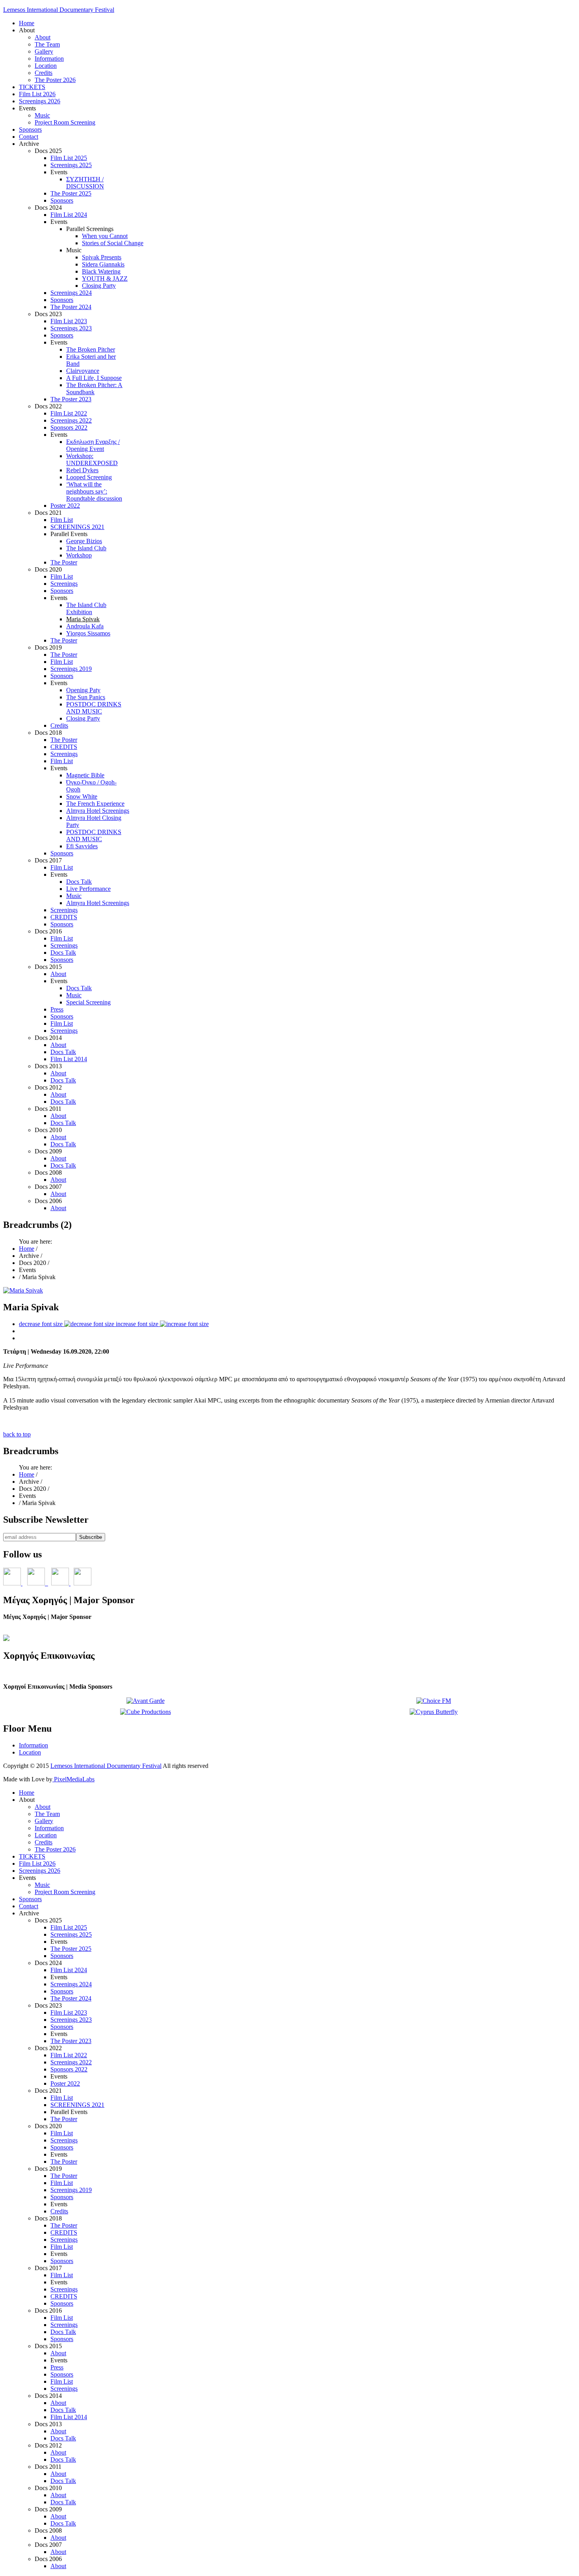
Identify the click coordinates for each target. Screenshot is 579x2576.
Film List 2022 (69, 413)
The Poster (64, 562)
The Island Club (86, 548)
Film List (62, 520)
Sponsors (30, 129)
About (43, 37)
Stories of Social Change (113, 243)
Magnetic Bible (85, 775)
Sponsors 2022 (69, 427)
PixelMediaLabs (73, 1779)
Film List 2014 (69, 1059)
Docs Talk (79, 882)
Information (49, 59)
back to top (17, 1434)
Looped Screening (89, 477)
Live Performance (88, 889)
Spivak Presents (102, 257)
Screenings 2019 (71, 669)
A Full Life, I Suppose (94, 378)
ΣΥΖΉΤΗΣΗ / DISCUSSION (85, 183)
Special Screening (88, 1002)
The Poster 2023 (71, 399)
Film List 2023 (69, 321)
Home (27, 23)
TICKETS (32, 87)
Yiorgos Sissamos (88, 633)
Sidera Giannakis (103, 264)
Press (57, 1009)
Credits (44, 73)
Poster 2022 (65, 506)
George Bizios (84, 541)
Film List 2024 (69, 215)
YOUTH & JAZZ (105, 278)
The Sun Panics (86, 697)
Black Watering (101, 271)
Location (46, 66)
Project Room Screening (65, 122)
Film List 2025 (69, 158)
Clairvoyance (83, 371)
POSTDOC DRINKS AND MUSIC (94, 708)
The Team (47, 44)
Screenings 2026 (40, 101)
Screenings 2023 (71, 328)
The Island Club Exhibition (86, 608)
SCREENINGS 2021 (77, 527)
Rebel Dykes (82, 470)
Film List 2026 (37, 94)
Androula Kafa (85, 626)
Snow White (82, 796)
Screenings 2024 (71, 293)
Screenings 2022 (71, 420)
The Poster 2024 (71, 307)
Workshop (79, 555)
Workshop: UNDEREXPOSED (92, 459)
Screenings (64, 584)
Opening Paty (83, 690)
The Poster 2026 (55, 80)
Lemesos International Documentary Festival (59, 10)
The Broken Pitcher (91, 349)
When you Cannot (105, 236)
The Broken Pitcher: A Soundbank (94, 388)
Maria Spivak (83, 619)
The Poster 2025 (71, 193)
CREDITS (64, 747)
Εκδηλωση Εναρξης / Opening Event (93, 445)
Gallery (44, 51)
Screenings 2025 (71, 165)
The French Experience (95, 804)
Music (42, 115)
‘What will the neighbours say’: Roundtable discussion (94, 491)
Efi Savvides (82, 846)
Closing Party (99, 286)
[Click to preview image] (23, 1290)
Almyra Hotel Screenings (98, 811)
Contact (29, 137)
